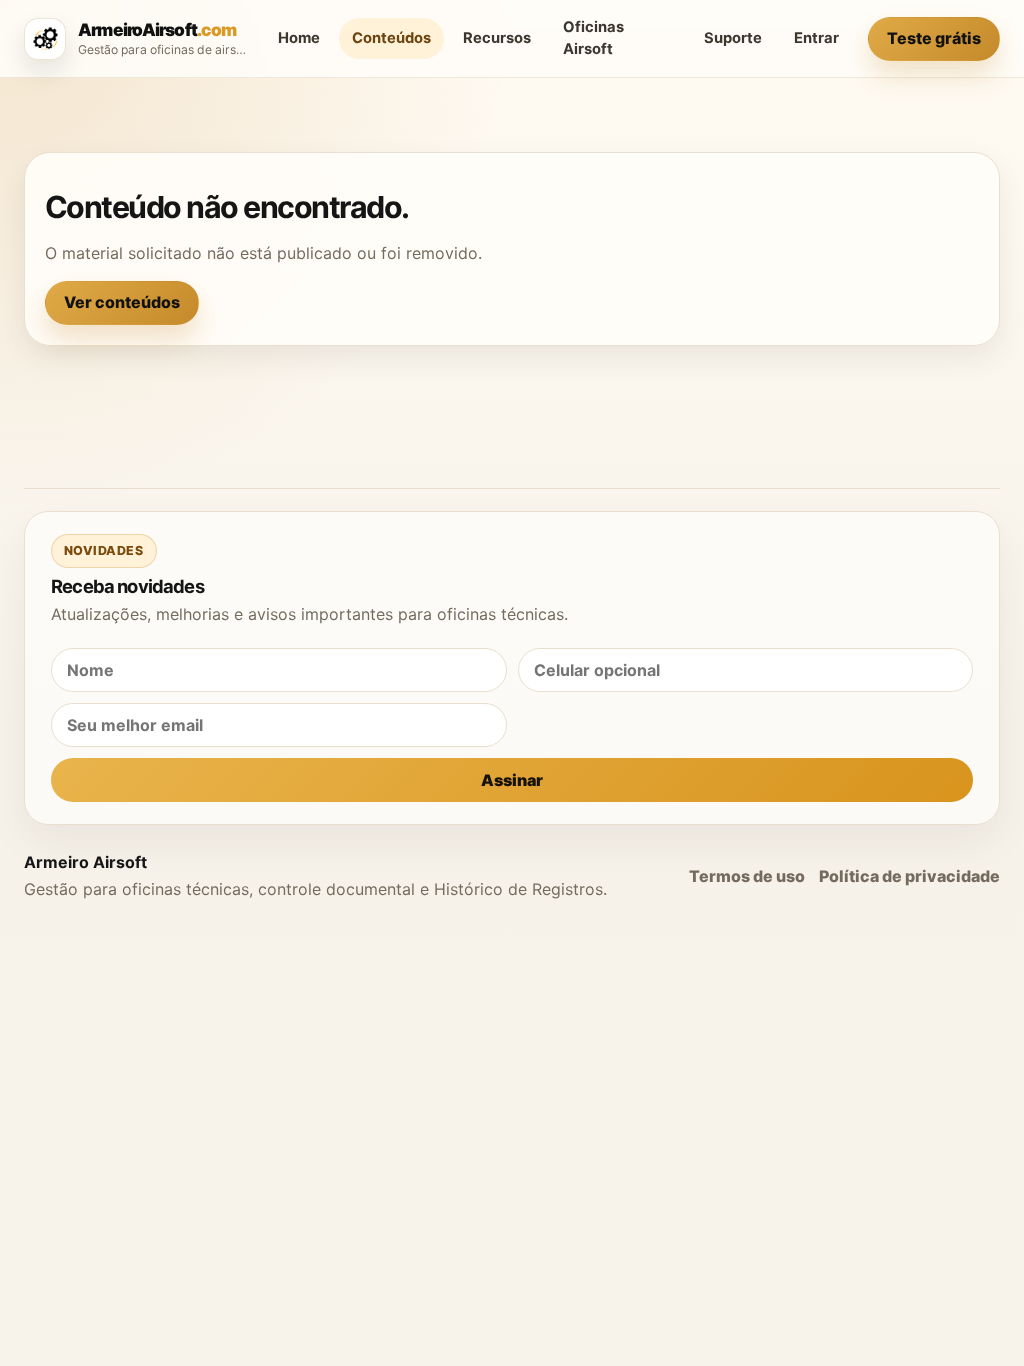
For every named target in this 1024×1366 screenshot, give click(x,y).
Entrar (816, 38)
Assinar (512, 780)
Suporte (733, 38)
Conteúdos (391, 38)
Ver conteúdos (122, 302)
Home (299, 38)
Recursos (497, 38)
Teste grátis (934, 38)
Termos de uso (747, 876)
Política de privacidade (909, 876)
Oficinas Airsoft (593, 37)
